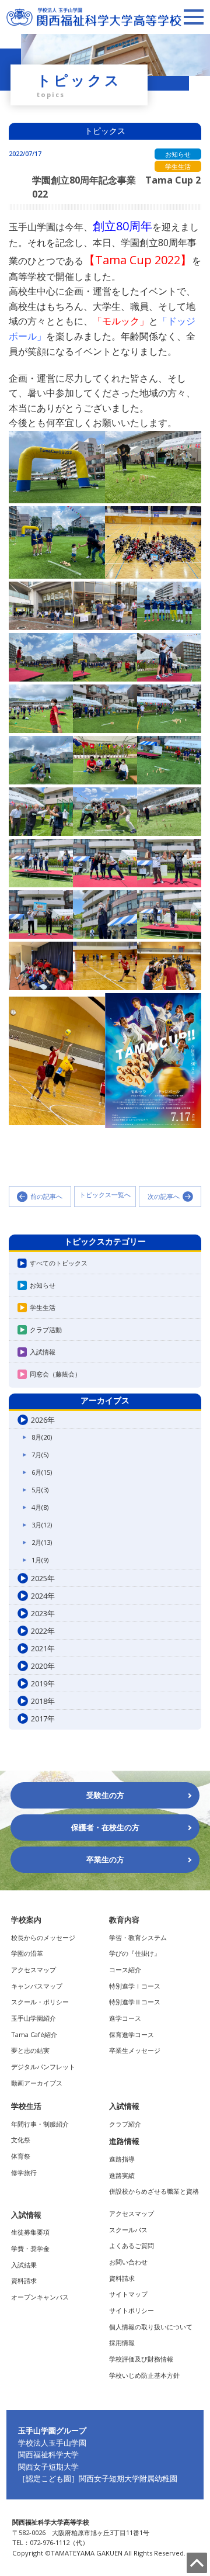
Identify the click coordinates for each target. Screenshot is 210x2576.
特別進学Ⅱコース (135, 2002)
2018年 (43, 1701)
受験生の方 (105, 1795)
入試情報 (43, 1352)
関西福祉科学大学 (48, 2454)
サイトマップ (128, 2294)
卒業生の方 (105, 1859)
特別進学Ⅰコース (135, 1986)
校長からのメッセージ (43, 1937)
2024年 (43, 1596)
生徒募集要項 (30, 2232)
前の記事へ (46, 1196)
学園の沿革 (27, 1953)
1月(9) (40, 1560)
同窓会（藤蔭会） (55, 1374)
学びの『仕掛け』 (135, 1953)
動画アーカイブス (37, 2083)
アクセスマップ (34, 1970)
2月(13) (42, 1542)
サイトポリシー (132, 2310)
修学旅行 (24, 2172)
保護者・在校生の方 (105, 1827)
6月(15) (42, 1472)
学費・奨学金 (30, 2248)
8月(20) (42, 1437)
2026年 (43, 1420)
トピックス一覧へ (105, 1195)
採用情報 (122, 2342)
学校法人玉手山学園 (52, 2443)
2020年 (43, 1666)
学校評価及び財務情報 (141, 2359)
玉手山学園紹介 (34, 2018)
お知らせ (43, 1285)
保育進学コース (132, 2034)
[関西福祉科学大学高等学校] (94, 13)
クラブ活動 (46, 1330)
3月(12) (42, 1525)
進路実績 (122, 2175)
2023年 (43, 1613)
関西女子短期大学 (48, 2467)
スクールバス (128, 2230)
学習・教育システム (138, 1937)
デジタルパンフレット (43, 2067)
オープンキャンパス (40, 2297)
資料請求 (24, 2281)
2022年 (43, 1631)
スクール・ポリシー (40, 2002)
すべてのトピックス (59, 1263)
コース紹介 (125, 1970)
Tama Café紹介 (34, 2034)
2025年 (43, 1578)
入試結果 (24, 2265)
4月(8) (40, 1507)
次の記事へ (164, 1196)
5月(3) (40, 1490)
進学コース (125, 2018)
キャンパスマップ (37, 1986)
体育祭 (21, 2156)
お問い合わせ (128, 2262)
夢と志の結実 (30, 2050)
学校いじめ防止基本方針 (144, 2375)
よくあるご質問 (132, 2245)
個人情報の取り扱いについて (151, 2327)
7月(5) (40, 1455)
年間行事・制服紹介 (40, 2124)
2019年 (43, 1683)
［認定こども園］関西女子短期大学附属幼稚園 (98, 2478)
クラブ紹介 (125, 2124)
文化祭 (21, 2140)
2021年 (43, 1648)
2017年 (43, 1719)
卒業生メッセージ (135, 2050)
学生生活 (43, 1307)
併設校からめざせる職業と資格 (154, 2191)
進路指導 (122, 2159)
